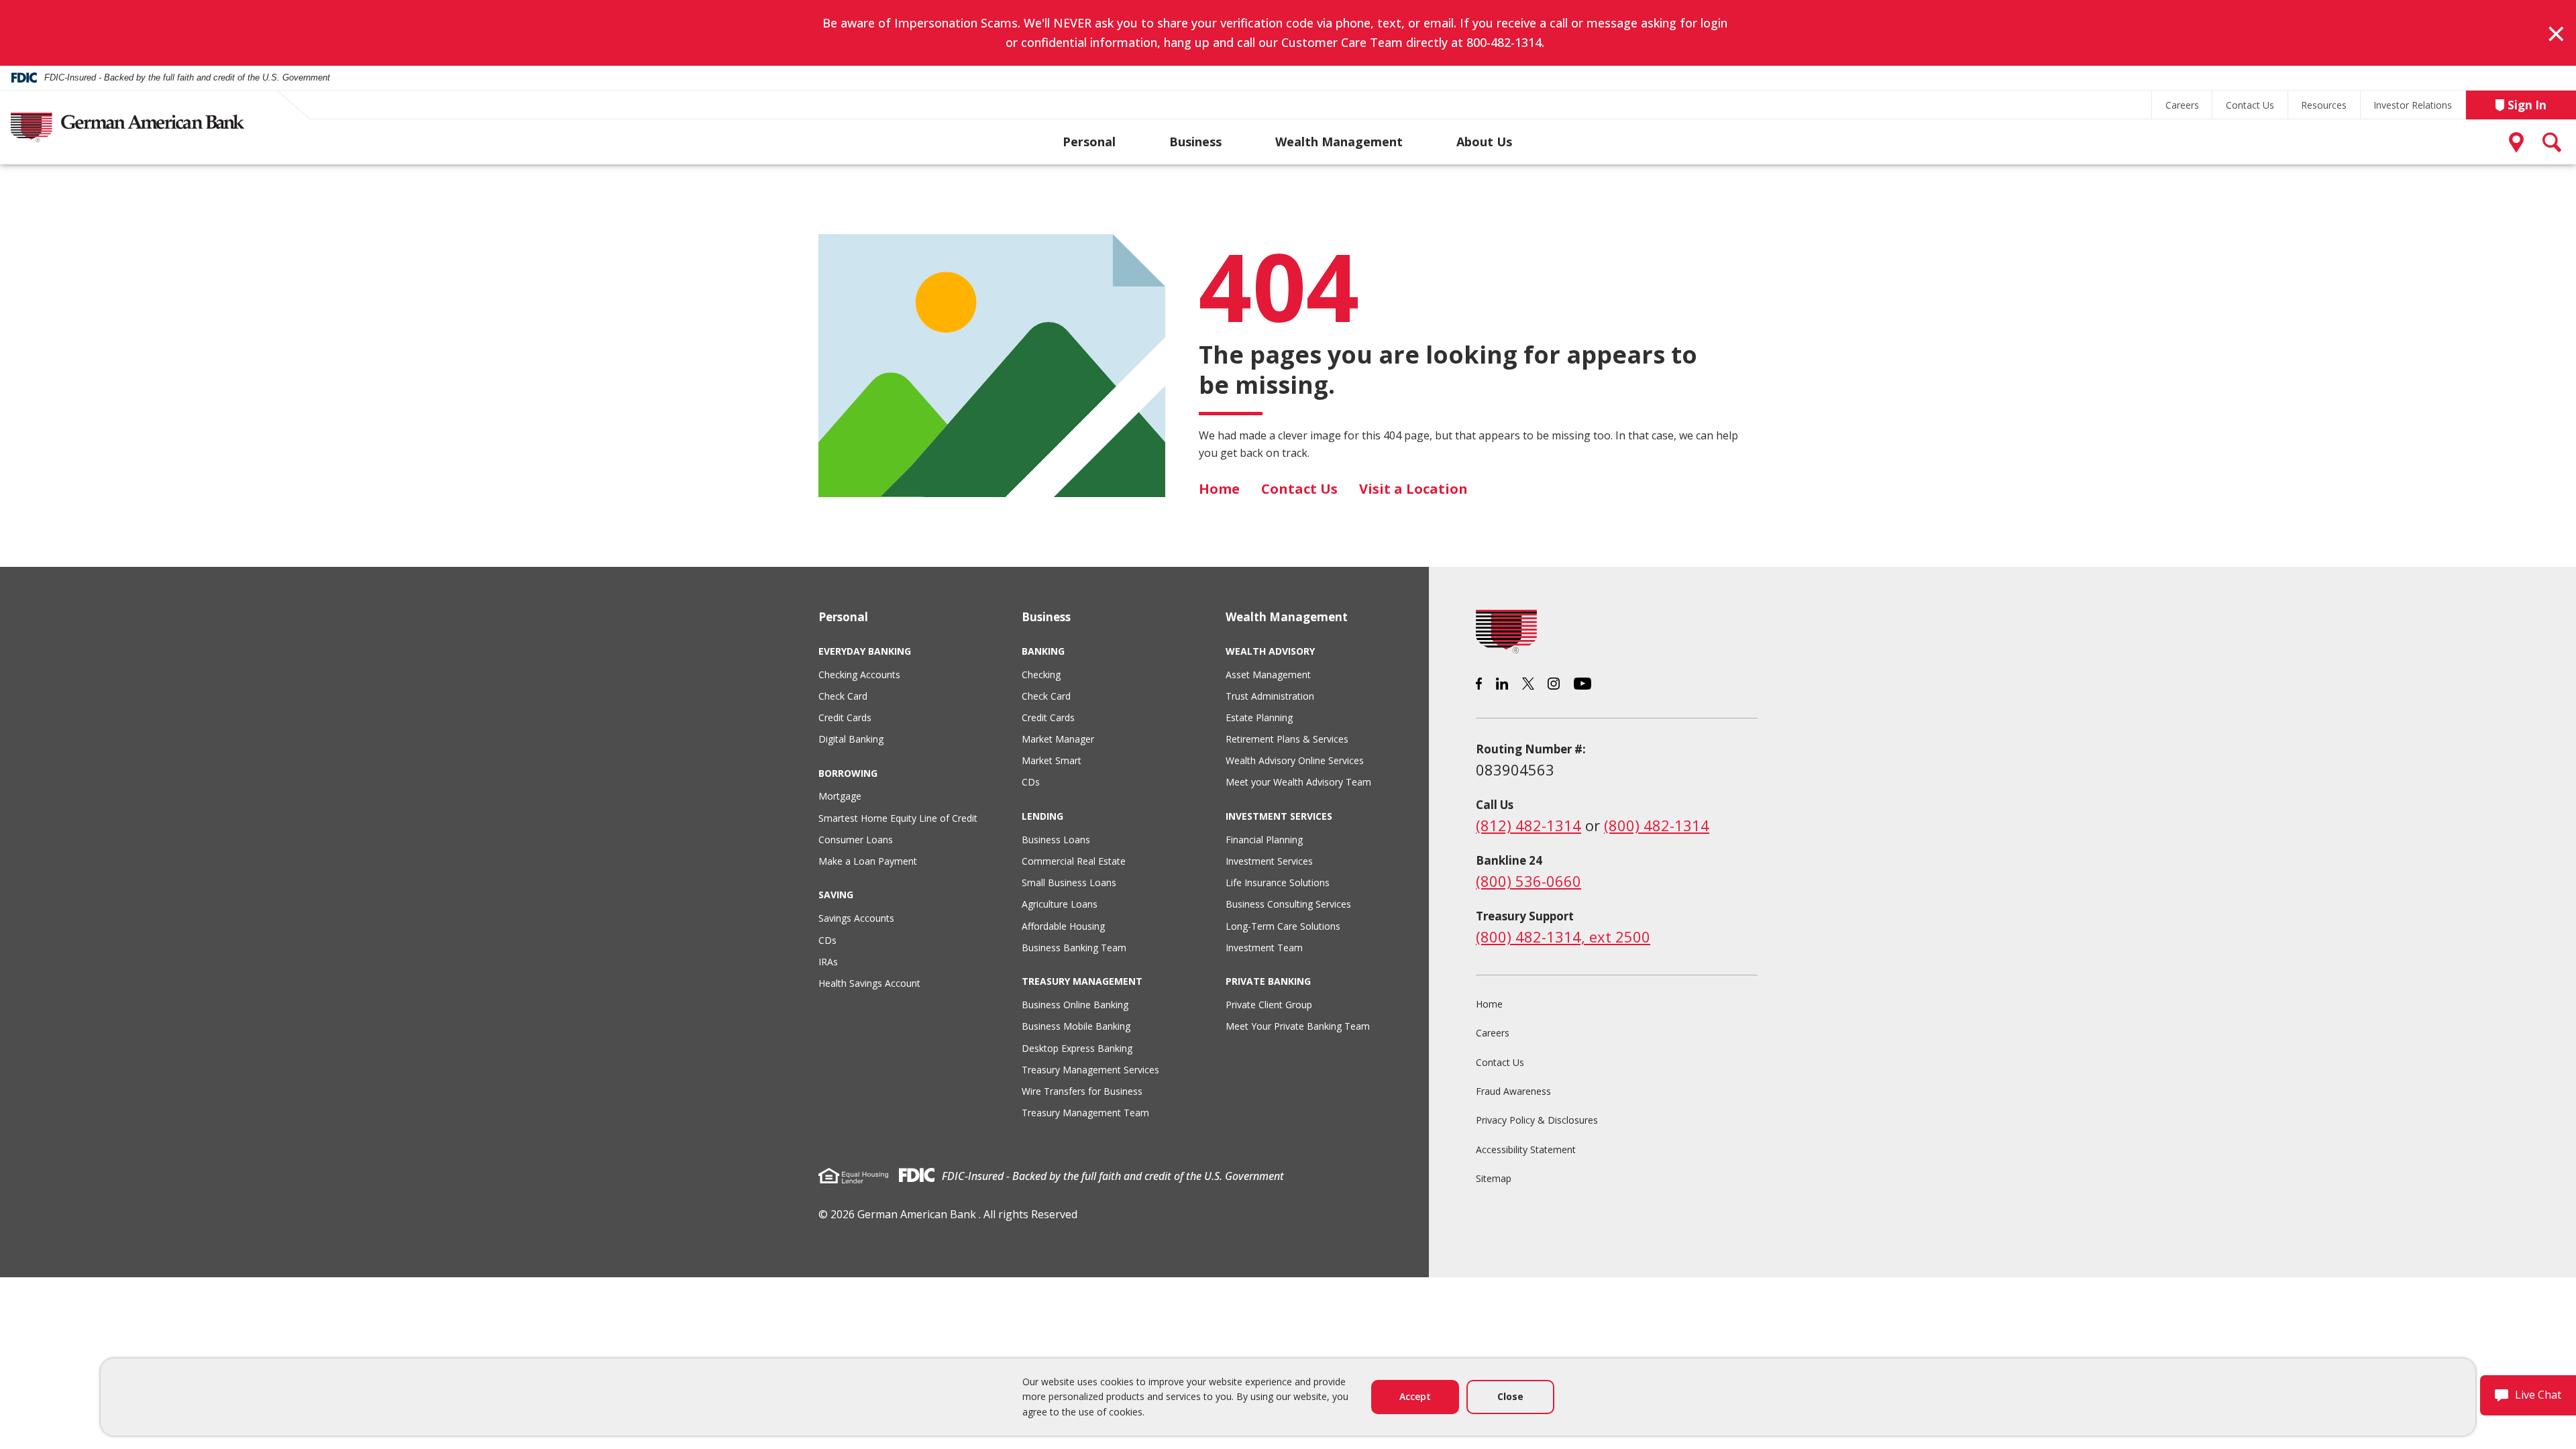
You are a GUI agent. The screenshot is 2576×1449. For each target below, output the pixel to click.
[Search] (2553, 142)
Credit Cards (845, 717)
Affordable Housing (1063, 926)
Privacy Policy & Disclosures (1537, 1120)
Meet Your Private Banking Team (1298, 1026)
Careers (2182, 105)
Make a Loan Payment (868, 861)
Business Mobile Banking (1076, 1026)
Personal (1089, 142)
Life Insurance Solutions (1278, 882)
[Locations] (2519, 142)
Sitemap (1494, 1178)
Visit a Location (1413, 489)
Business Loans (1056, 840)
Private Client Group (1269, 1005)
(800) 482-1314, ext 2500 (1563, 936)
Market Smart (1052, 760)
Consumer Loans (856, 840)
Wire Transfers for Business (1082, 1091)
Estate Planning (1259, 717)
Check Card (843, 696)
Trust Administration (1270, 696)
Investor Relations (2413, 105)
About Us (1484, 142)
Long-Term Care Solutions (1283, 926)
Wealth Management (1339, 142)
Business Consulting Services (1288, 904)
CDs (827, 940)
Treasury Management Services (1090, 1070)
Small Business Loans (1069, 882)
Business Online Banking (1075, 1005)
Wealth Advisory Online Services (1295, 760)
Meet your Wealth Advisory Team (1298, 782)
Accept (1415, 1396)
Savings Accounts (856, 918)
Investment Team (1264, 948)
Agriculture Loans (1060, 904)
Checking (1041, 675)
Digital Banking (851, 739)
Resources (2324, 105)
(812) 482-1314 (1528, 825)
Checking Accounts (859, 675)
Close (1510, 1396)
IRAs (828, 962)
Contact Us (2250, 105)
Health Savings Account (869, 983)
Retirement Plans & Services (1287, 739)
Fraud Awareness (1513, 1091)
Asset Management (1268, 675)
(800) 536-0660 (1528, 881)
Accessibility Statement (1526, 1149)
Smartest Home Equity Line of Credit (898, 818)
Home (1219, 489)
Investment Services (1269, 861)
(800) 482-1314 (1657, 825)
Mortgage (840, 796)
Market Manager (1058, 739)
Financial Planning (1264, 840)
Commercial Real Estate (1074, 861)
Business (1195, 142)
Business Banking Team (1074, 948)
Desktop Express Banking (1077, 1048)
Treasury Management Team (1085, 1113)
